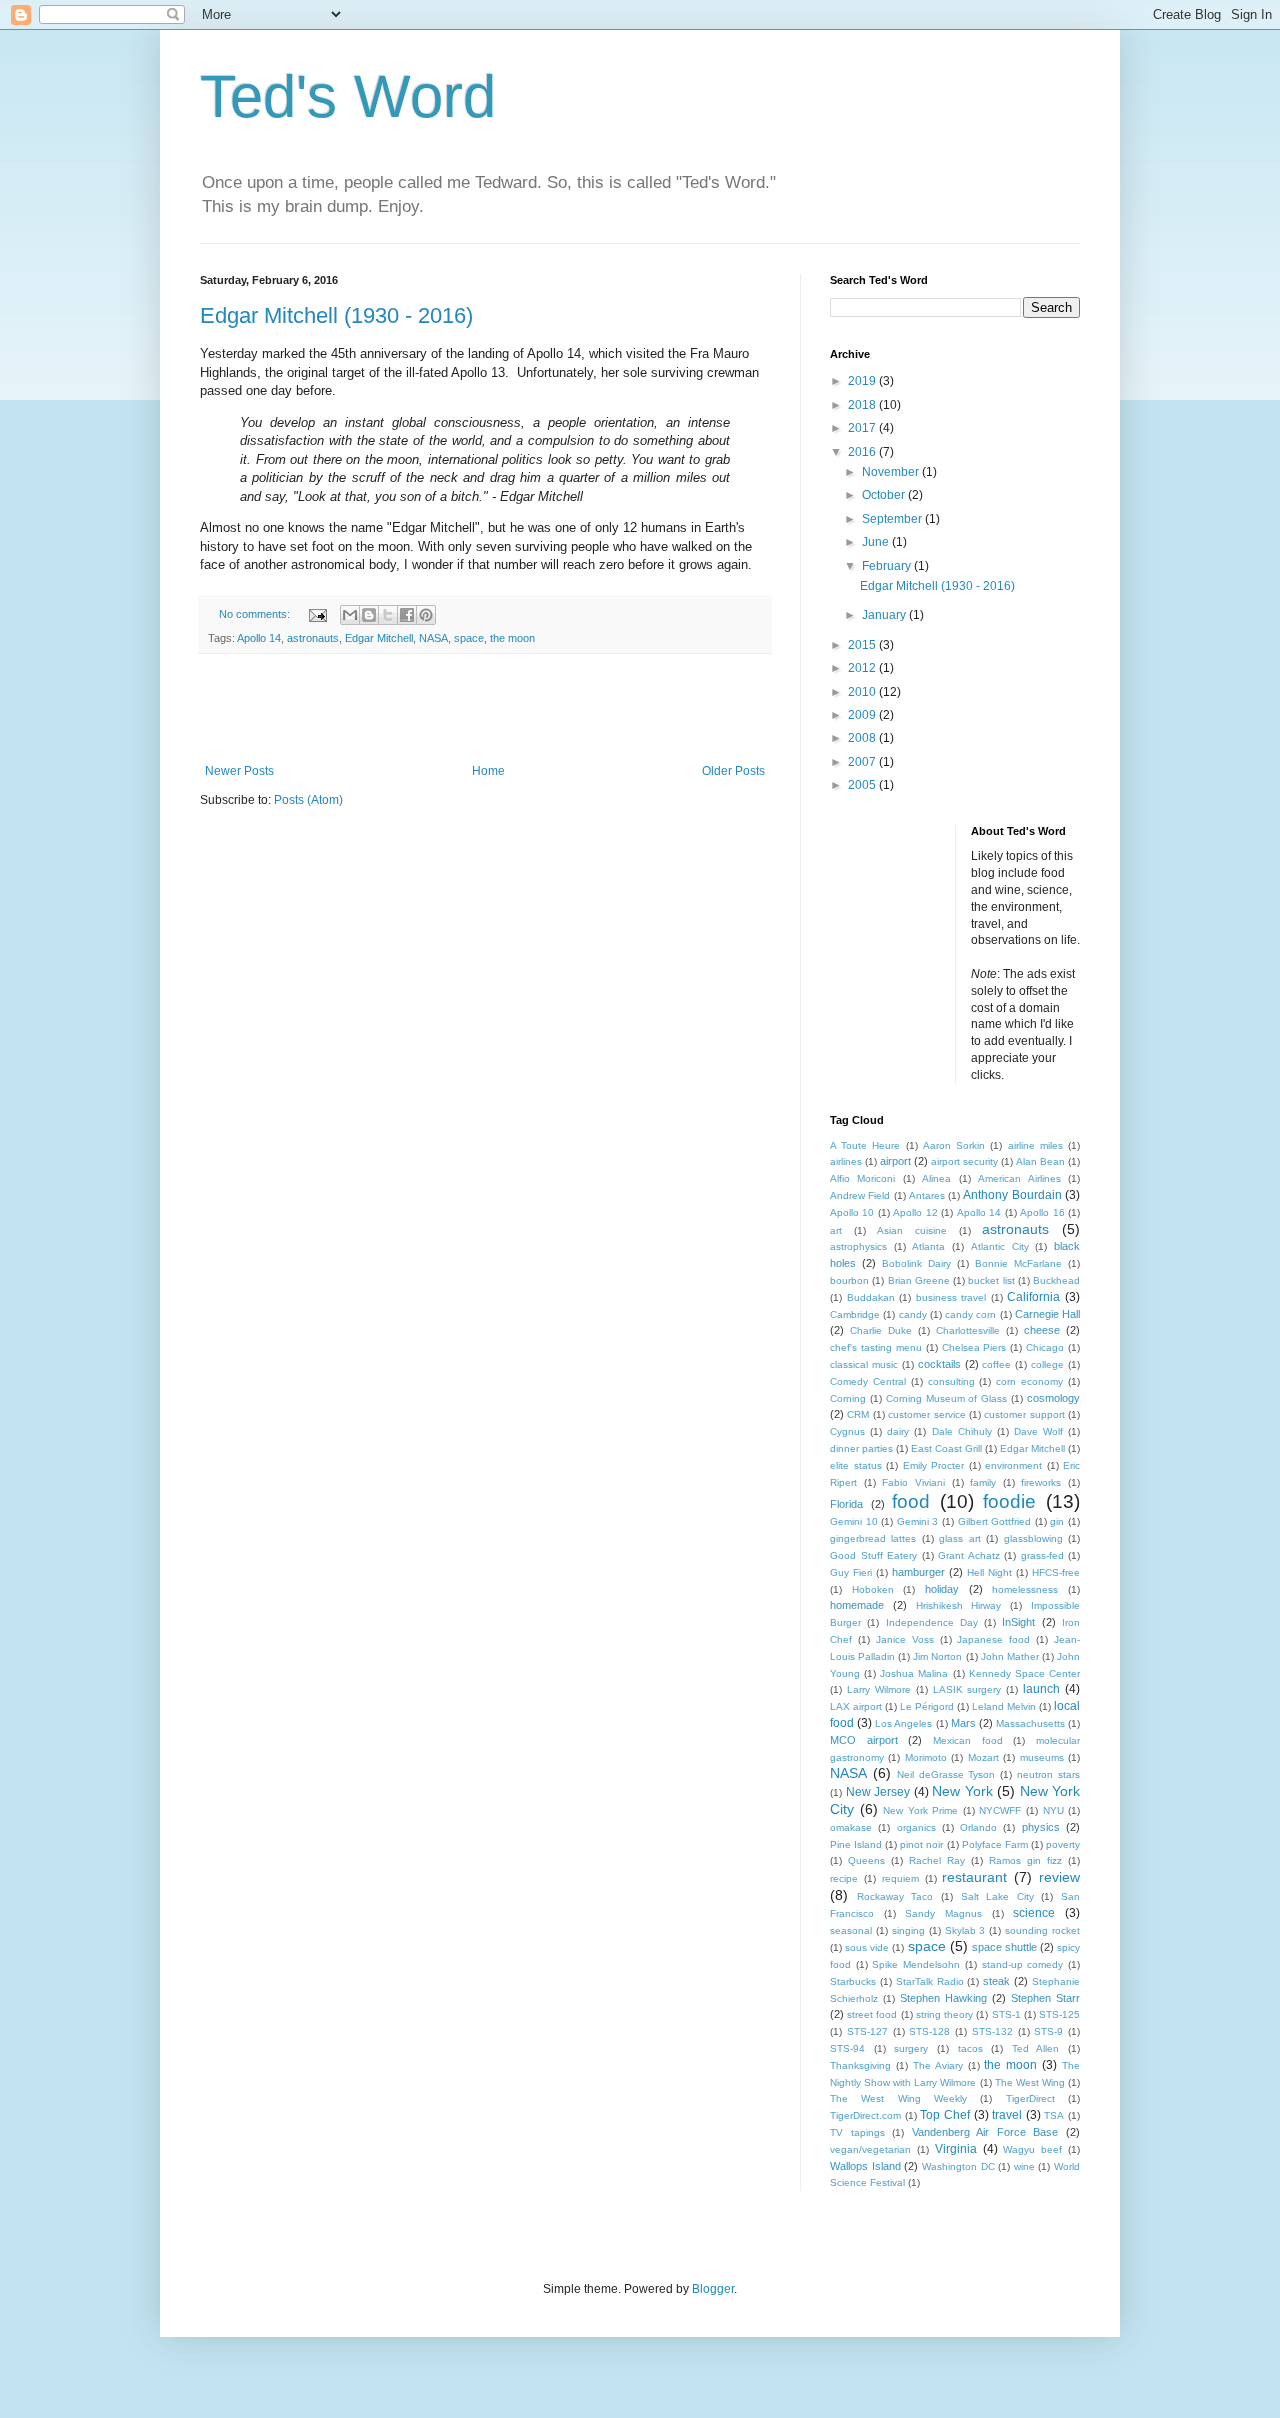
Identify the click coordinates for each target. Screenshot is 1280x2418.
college (1047, 1364)
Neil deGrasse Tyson (946, 1774)
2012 (863, 668)
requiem (900, 1878)
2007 (863, 762)
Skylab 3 (965, 1930)
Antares (927, 1195)
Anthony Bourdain (1012, 1195)
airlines (846, 1161)
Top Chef (945, 2115)
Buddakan (871, 1297)
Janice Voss (905, 1639)
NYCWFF (1000, 1810)
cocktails (939, 1364)
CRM (858, 1414)
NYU (1053, 1810)
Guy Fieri (851, 1572)
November (892, 472)
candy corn (970, 1314)
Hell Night (989, 1572)
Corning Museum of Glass (947, 1398)
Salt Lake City (997, 1896)
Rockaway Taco (895, 1896)
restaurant (974, 1877)
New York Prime (920, 1810)
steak (996, 1981)
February (888, 566)
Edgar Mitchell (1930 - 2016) (336, 315)
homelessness (1025, 1589)
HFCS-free (1056, 1572)
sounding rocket (1042, 1930)
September (893, 519)
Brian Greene (919, 1280)
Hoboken (873, 1589)
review (1059, 1877)
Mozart (983, 1757)
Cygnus (847, 1431)
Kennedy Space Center (1024, 1673)
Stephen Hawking (943, 1998)
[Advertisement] (485, 709)
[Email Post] (317, 614)
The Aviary (938, 2065)
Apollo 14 (259, 638)
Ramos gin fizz (1025, 1860)
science (1034, 1913)
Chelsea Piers (974, 1347)
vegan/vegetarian (870, 2149)
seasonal (851, 1930)
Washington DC (958, 2166)
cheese (1042, 1330)
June (877, 542)
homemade (857, 1605)
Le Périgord (927, 1706)
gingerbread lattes (873, 1538)
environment (1013, 1465)
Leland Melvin (1004, 1706)
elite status (856, 1465)
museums (1042, 1757)
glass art (959, 1538)
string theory (944, 2014)
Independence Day (932, 1622)
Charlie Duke (881, 1330)
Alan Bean (1040, 1161)
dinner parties (861, 1448)
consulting (951, 1381)
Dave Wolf (1038, 1431)
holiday (942, 1589)
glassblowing (1033, 1538)
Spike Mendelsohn (916, 1964)
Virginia (956, 2149)
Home (488, 771)
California (1033, 1297)
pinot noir (921, 1844)
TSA (1054, 2115)
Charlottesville (968, 1330)
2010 (863, 692)
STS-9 (1048, 2031)
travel (1007, 2115)
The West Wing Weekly (898, 2098)
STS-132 (992, 2031)
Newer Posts (239, 771)
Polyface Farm (995, 1844)
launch (1041, 1689)
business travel (951, 1297)
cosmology (1053, 1398)
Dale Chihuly (962, 1431)
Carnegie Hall (1047, 1314)
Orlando (978, 1827)
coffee (996, 1364)
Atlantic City (1000, 1246)
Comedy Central (868, 1381)
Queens (866, 1860)
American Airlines (1019, 1178)
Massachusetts (1030, 1723)
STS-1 (1006, 2014)
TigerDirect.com (865, 2115)
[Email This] (350, 615)
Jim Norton (937, 1656)
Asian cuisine (912, 1230)
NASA (433, 638)
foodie (1009, 1501)
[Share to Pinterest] (426, 615)
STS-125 (1059, 2014)
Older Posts (733, 771)
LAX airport (856, 1706)
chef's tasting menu (876, 1347)
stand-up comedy (1023, 1964)
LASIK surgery (967, 1689)
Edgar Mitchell (379, 638)
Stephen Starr (1045, 1998)
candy (913, 1314)
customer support (1024, 1414)
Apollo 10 (852, 1212)
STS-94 (847, 2048)
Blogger (713, 2289)
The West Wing (1030, 2082)
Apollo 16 (1042, 1212)
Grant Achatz (969, 1555)
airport (895, 1161)
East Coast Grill (946, 1448)
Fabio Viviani (913, 1482)
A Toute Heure (865, 1145)
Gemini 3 (918, 1521)
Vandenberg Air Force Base (985, 2132)
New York (962, 1791)
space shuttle (1004, 1947)
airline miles (1035, 1145)
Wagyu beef (1032, 2149)
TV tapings (857, 2132)
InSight (1018, 1622)
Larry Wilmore (879, 1689)
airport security (964, 1161)
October (885, 495)
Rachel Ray (937, 1860)
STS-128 (929, 2031)
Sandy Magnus (943, 1913)
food (911, 1501)
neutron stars (1048, 1774)
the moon (512, 638)
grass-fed (1042, 1555)
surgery (911, 2048)
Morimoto (926, 1757)
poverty (1063, 1844)
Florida (846, 1504)
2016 (863, 452)
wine (1024, 2166)
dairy (898, 1431)
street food (872, 2014)
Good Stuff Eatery (873, 1555)
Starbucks (853, 1981)
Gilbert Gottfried (995, 1521)
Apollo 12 (915, 1212)
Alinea (936, 1178)
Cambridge (855, 1314)
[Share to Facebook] (407, 615)
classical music (864, 1364)
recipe (844, 1878)
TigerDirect (1030, 2098)
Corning (848, 1398)
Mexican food (968, 1740)
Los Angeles (903, 1723)
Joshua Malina (914, 1673)
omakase (851, 1827)
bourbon (849, 1280)
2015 (863, 645)
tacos (970, 2048)
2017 (863, 428)
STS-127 (867, 2031)
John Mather (1010, 1656)
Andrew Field (860, 1195)
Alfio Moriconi (862, 1178)
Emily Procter (934, 1465)
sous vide (867, 1947)
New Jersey (878, 1792)
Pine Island (856, 1844)
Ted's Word (348, 96)
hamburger (918, 1572)
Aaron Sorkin (954, 1145)
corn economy (1029, 1381)
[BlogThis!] (369, 615)
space (469, 638)
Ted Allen (1036, 2048)
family (983, 1482)
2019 (863, 381)
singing (908, 1930)
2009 (863, 715)
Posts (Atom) (308, 800)
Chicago (1045, 1347)
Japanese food (993, 1639)
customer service (926, 1414)
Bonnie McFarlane (1018, 1263)
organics (916, 1827)
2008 (863, 738)
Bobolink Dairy (916, 1263)
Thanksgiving (860, 2065)
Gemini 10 (854, 1521)
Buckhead (1056, 1280)
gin (1057, 1521)
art (836, 1230)
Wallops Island (865, 2166)
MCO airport (864, 1740)
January (885, 615)
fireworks (1041, 1482)
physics (1041, 1827)
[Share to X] (388, 615)
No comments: (256, 614)
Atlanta (928, 1246)
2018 (863, 405)
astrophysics (858, 1246)
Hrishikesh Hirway (959, 1605)
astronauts (313, 638)
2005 (863, 785)
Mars (963, 1723)
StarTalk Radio (930, 1981)
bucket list (991, 1280)
